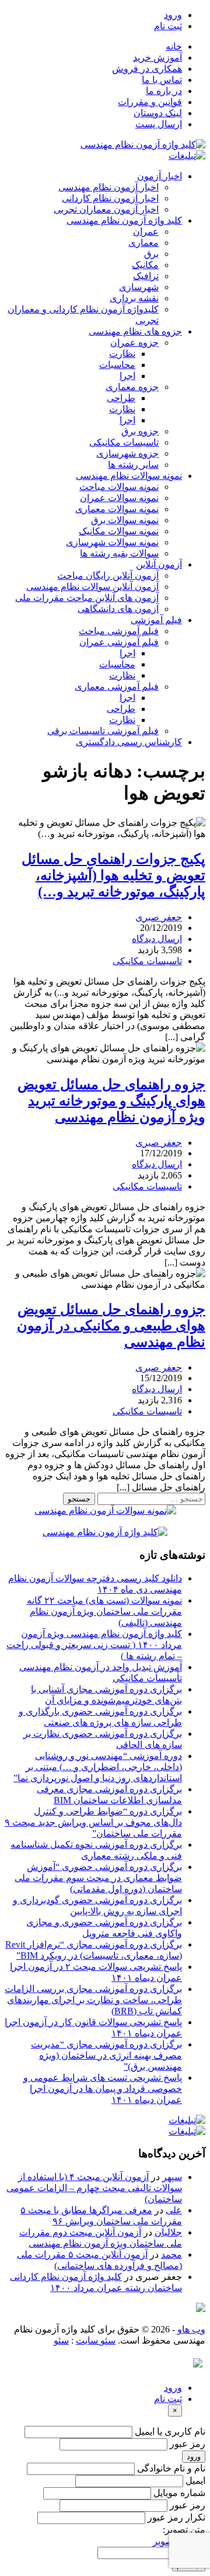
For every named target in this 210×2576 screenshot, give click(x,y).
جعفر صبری (159, 917)
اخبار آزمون (160, 176)
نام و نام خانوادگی (171, 2468)
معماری (143, 243)
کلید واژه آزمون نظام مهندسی (124, 220)
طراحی (121, 398)
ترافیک (146, 276)
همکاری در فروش (147, 69)
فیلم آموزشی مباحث (119, 631)
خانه (174, 46)
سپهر (172, 2177)
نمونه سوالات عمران (119, 498)
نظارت (122, 354)
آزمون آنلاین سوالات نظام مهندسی (92, 587)
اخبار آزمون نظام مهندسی (108, 187)
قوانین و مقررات (150, 102)
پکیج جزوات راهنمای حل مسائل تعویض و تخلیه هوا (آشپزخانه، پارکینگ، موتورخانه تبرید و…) (113, 875)
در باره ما (164, 91)
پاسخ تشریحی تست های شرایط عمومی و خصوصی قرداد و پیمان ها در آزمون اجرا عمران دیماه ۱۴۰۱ (103, 2089)
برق (151, 254)
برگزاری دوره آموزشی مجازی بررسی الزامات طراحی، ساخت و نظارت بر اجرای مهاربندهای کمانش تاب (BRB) (93, 2000)
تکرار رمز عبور (176, 2517)
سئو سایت (96, 2340)
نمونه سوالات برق (125, 520)
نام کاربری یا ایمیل (170, 2431)
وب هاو (191, 2329)
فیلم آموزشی (156, 620)
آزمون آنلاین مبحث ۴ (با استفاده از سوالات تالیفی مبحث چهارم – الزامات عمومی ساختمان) (94, 2188)
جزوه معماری (132, 387)
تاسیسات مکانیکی (124, 442)
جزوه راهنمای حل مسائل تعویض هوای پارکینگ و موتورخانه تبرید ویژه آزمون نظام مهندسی (111, 1101)
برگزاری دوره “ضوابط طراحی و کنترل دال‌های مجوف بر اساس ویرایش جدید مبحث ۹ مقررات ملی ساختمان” (93, 1822)
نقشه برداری (134, 298)
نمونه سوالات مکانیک (119, 531)
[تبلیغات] (187, 156)
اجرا (127, 376)
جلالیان (168, 2232)
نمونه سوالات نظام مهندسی (129, 476)
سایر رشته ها (133, 465)
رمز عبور (188, 2444)
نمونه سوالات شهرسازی (112, 542)
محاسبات (117, 365)
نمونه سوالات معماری (117, 509)
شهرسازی (139, 287)
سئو (61, 2340)
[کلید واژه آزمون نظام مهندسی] (143, 145)
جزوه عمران (134, 343)
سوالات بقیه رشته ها (119, 553)
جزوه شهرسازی (127, 453)
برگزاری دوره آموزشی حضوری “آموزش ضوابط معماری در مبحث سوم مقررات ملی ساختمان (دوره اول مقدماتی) (98, 1878)
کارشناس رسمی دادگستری (129, 742)
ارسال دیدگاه (157, 939)
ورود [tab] (173, 2388)
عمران (146, 232)
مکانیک (145, 265)
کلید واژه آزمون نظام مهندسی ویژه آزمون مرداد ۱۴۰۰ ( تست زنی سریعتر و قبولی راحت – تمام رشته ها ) (94, 1645)
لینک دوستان (158, 113)
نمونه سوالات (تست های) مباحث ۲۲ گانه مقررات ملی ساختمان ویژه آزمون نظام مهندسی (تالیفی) (104, 1612)
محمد (171, 2255)
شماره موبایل (179, 2493)
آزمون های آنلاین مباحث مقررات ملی (87, 598)
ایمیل (195, 2481)
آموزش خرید (157, 58)
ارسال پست (159, 124)
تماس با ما (162, 80)
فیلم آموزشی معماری (117, 686)
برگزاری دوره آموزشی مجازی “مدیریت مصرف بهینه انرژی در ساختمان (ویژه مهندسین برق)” (106, 2055)
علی (174, 2210)
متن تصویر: (184, 2530)
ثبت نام (168, 26)
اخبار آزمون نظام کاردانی (110, 198)
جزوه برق (140, 431)
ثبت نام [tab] (168, 2399)
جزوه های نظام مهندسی (135, 331)
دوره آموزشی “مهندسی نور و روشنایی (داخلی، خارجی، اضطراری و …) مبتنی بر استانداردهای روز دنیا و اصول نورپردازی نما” (98, 1767)
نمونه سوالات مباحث (119, 487)
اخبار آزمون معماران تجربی (106, 209)
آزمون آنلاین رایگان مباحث (108, 576)
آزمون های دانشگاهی (118, 609)
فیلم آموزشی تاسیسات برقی (103, 731)
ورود (173, 15)
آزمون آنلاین (159, 564)
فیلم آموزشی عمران (119, 642)
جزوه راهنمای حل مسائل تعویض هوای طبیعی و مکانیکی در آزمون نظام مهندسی (111, 1326)
